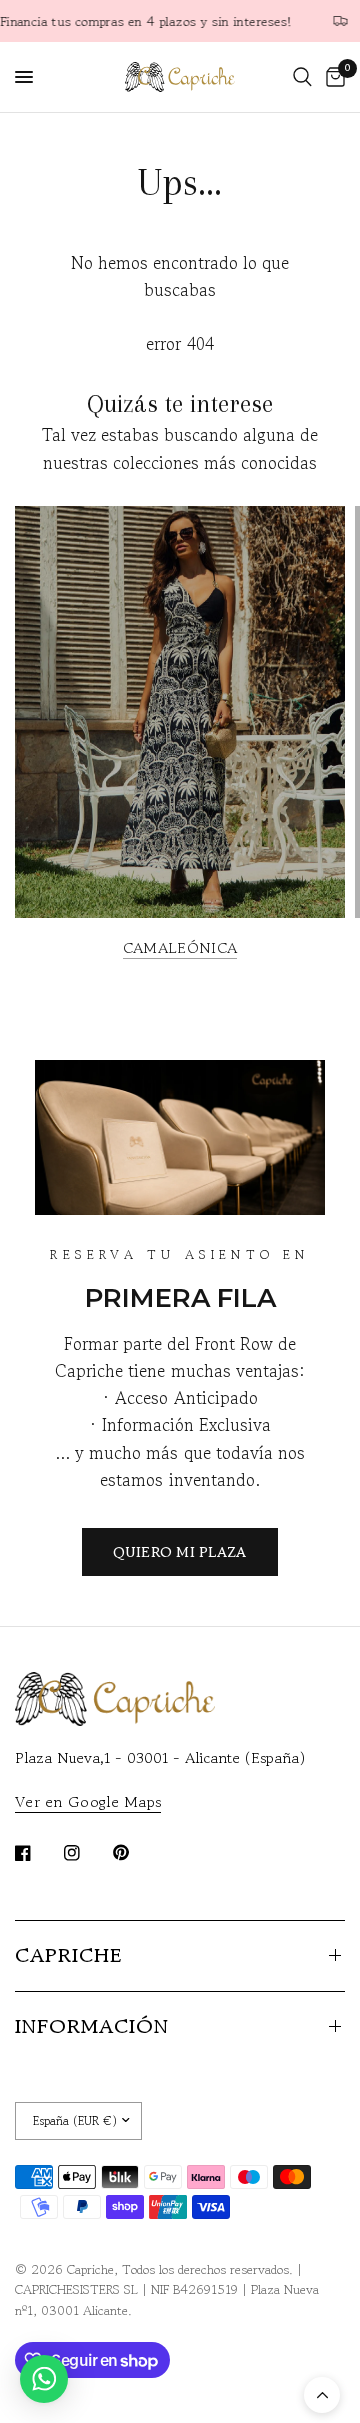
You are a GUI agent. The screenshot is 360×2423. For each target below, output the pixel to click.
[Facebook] (37, 1853)
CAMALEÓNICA (180, 947)
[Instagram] (86, 1853)
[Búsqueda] (302, 77)
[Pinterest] (135, 1852)
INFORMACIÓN (92, 2026)
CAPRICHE (68, 1955)
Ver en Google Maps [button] (88, 1801)
